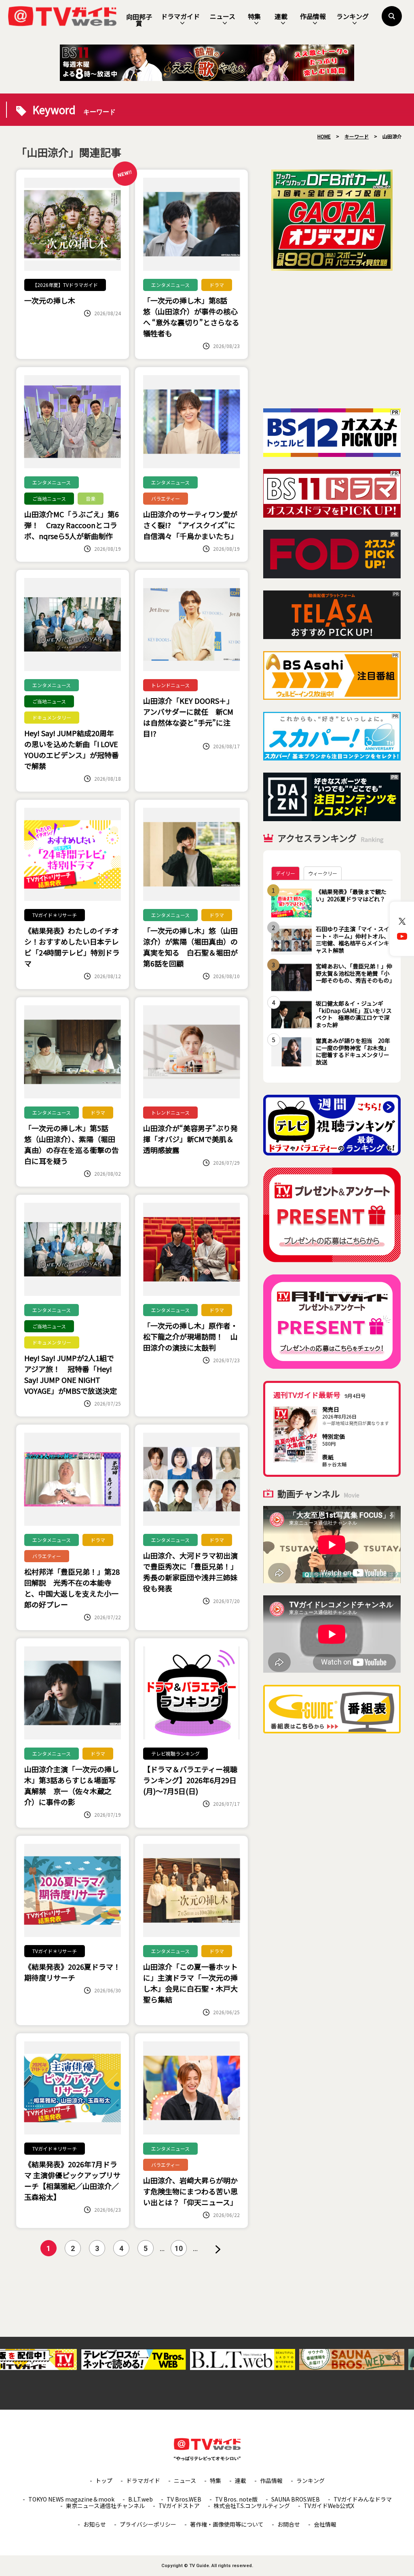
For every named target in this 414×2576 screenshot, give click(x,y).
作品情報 (313, 16)
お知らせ (95, 2524)
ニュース (223, 16)
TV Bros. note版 (236, 2499)
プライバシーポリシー (148, 2524)
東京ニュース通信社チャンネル (105, 2506)
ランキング (353, 16)
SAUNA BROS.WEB (296, 2499)
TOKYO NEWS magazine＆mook (71, 2499)
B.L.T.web (140, 2499)
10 (179, 2248)
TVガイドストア (179, 2506)
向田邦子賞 (139, 20)
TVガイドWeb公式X (329, 2506)
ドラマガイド (180, 16)
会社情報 (325, 2524)
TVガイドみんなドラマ (363, 2499)
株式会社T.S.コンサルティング (252, 2506)
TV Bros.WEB (184, 2499)
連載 (281, 16)
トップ (104, 2480)
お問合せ (289, 2524)
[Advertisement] (332, 340)
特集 (254, 16)
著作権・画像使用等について (227, 2524)
